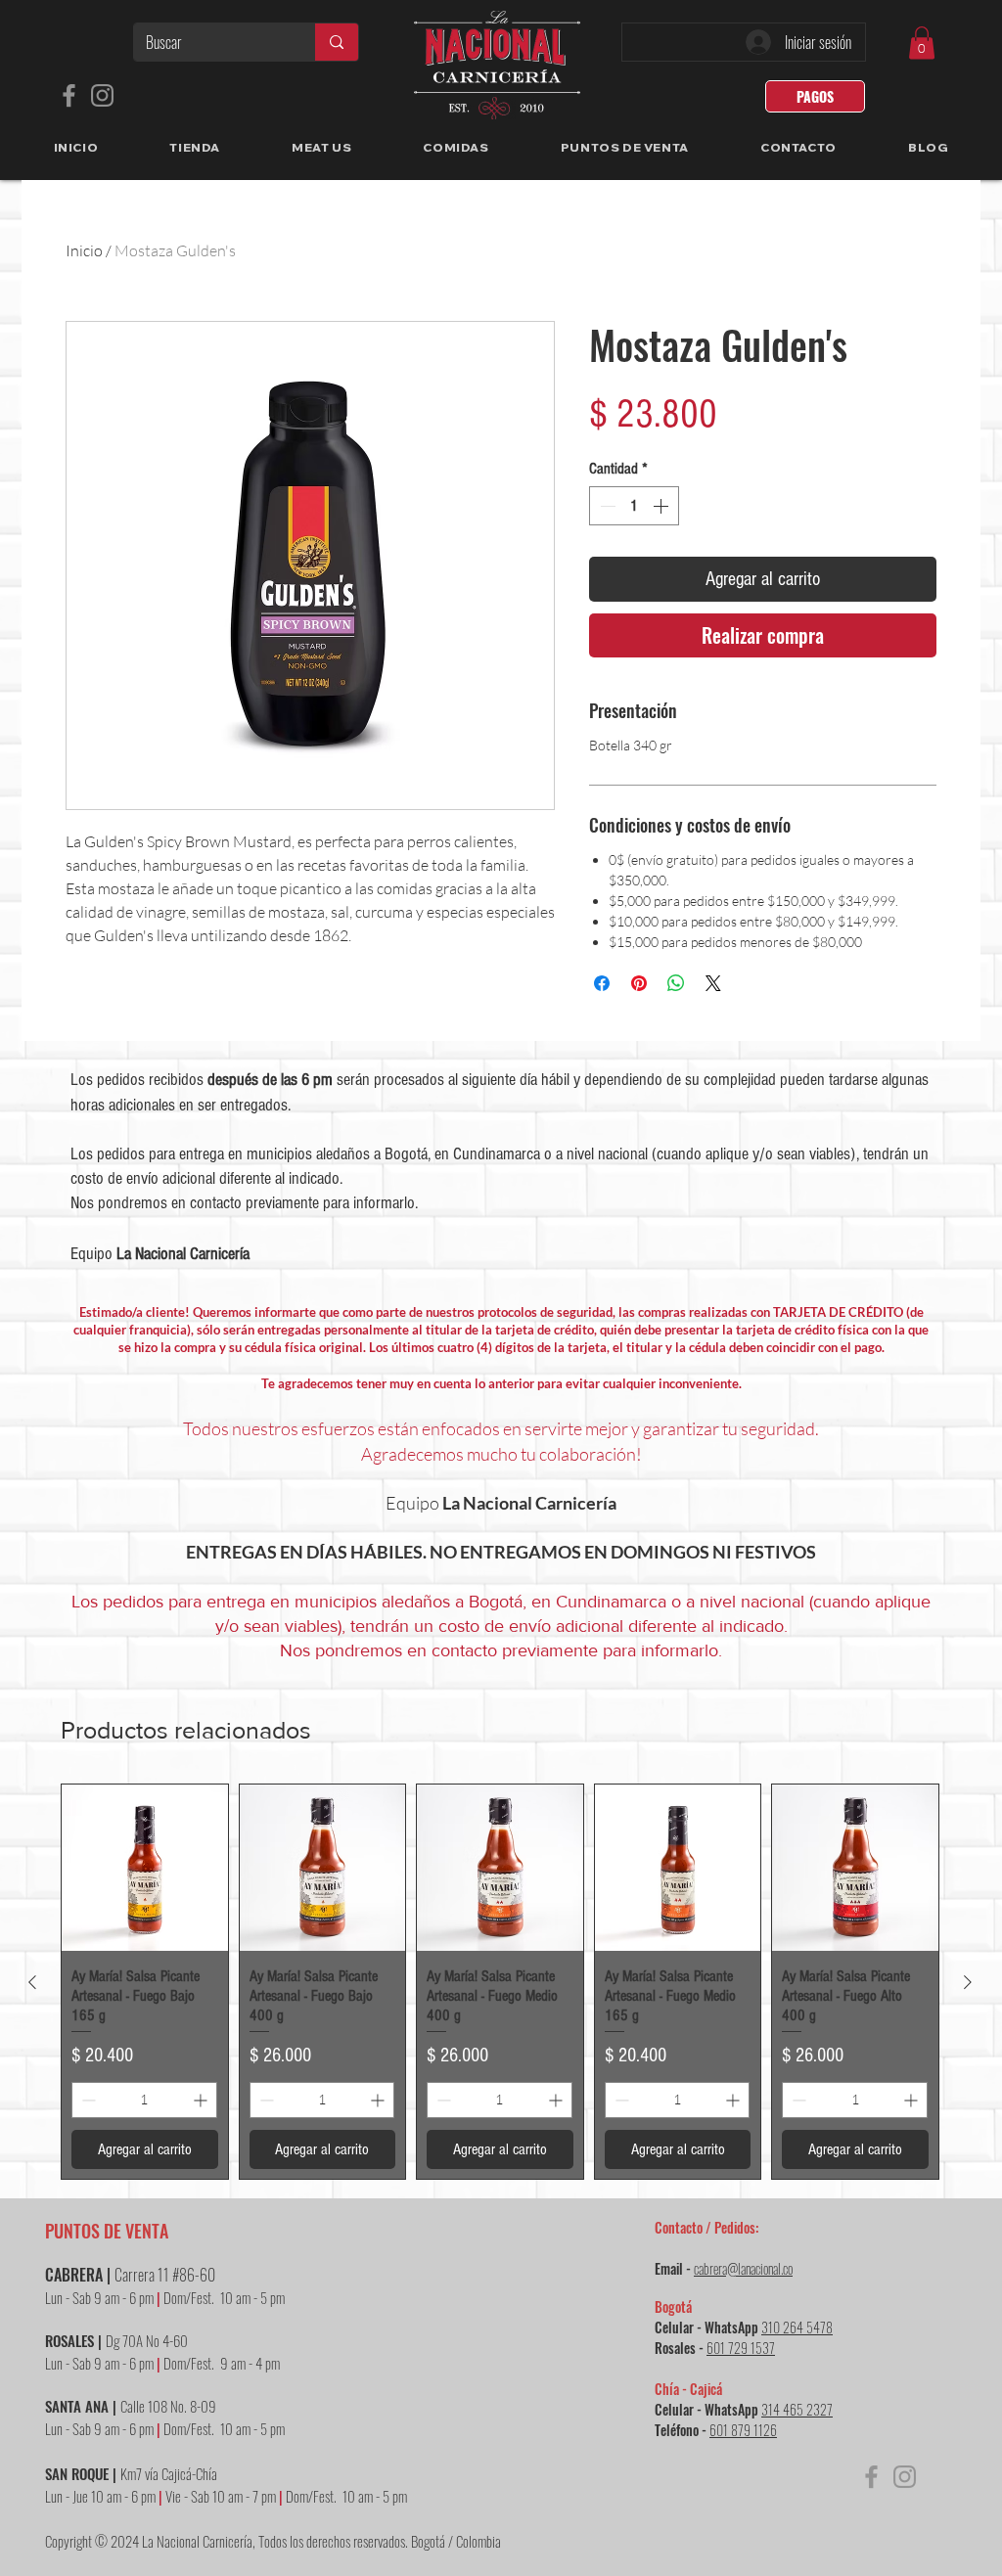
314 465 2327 (797, 2409)
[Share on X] (713, 983)
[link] (922, 43)
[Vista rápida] (145, 1868)
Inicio (84, 250)
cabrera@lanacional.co (743, 2268)
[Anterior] (32, 1982)
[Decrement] (606, 506)
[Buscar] (336, 42)
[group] (500, 1981)
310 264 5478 (797, 2327)
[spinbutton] (634, 506)
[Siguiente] (968, 1982)
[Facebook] (69, 95)
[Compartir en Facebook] (602, 983)
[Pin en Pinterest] (639, 983)
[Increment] (662, 506)
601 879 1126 (743, 2430)
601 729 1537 (741, 2348)
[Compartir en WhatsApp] (676, 983)
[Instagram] (102, 95)
